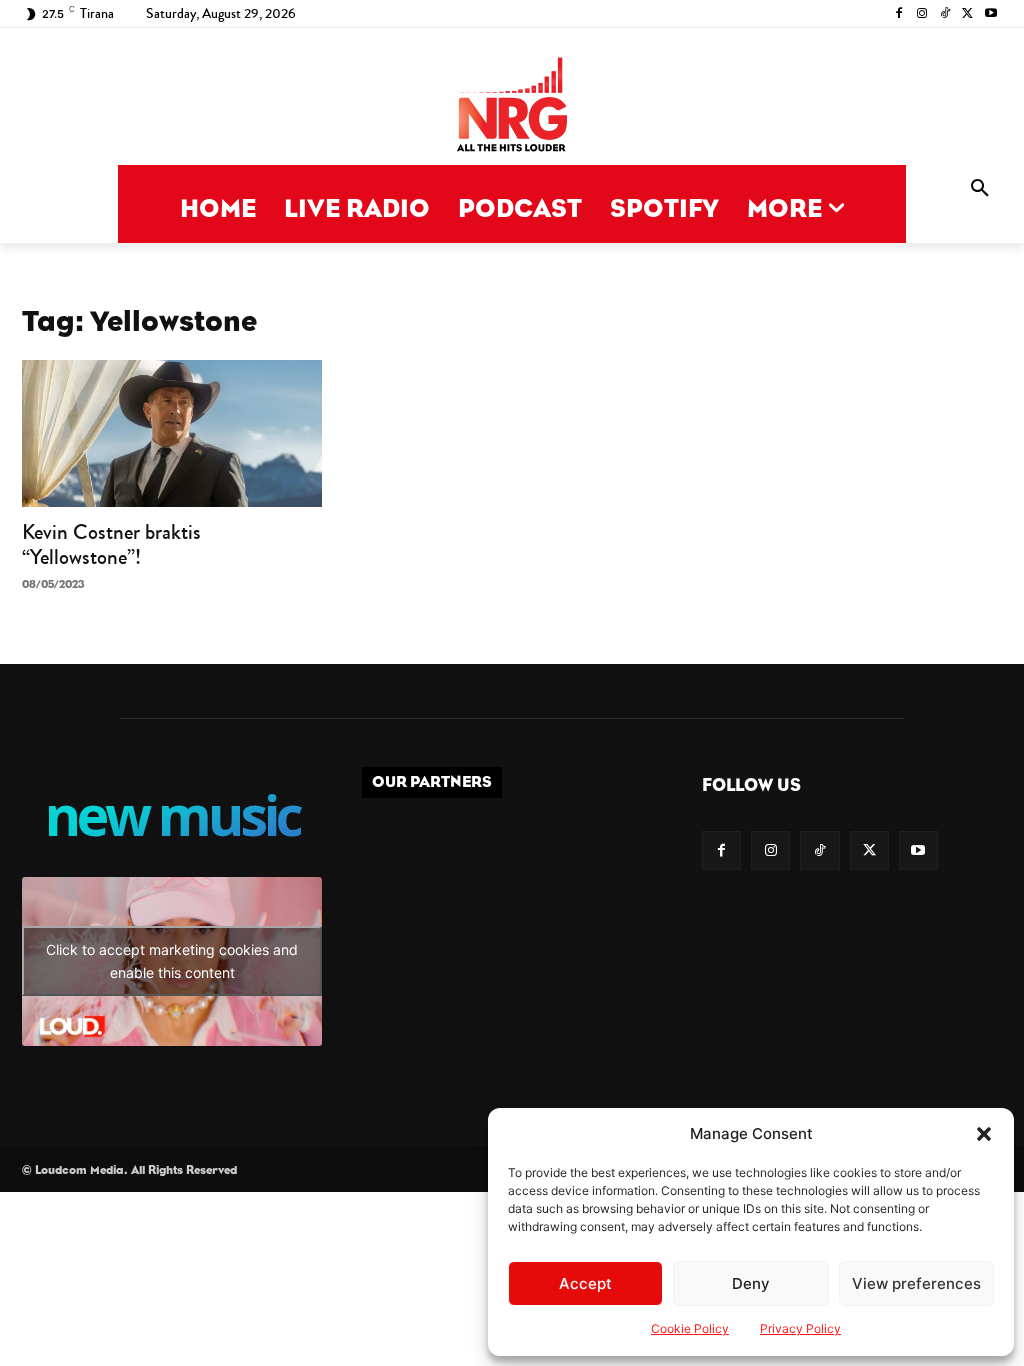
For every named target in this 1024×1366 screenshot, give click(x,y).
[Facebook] (899, 14)
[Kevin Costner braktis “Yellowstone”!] (172, 433)
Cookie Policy (690, 1328)
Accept (585, 1283)
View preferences (916, 1283)
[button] (984, 1134)
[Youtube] (990, 14)
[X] (967, 14)
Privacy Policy (800, 1328)
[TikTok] (945, 14)
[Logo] (512, 106)
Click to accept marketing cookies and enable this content (172, 961)
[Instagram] (922, 14)
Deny (751, 1283)
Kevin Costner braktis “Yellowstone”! (111, 544)
